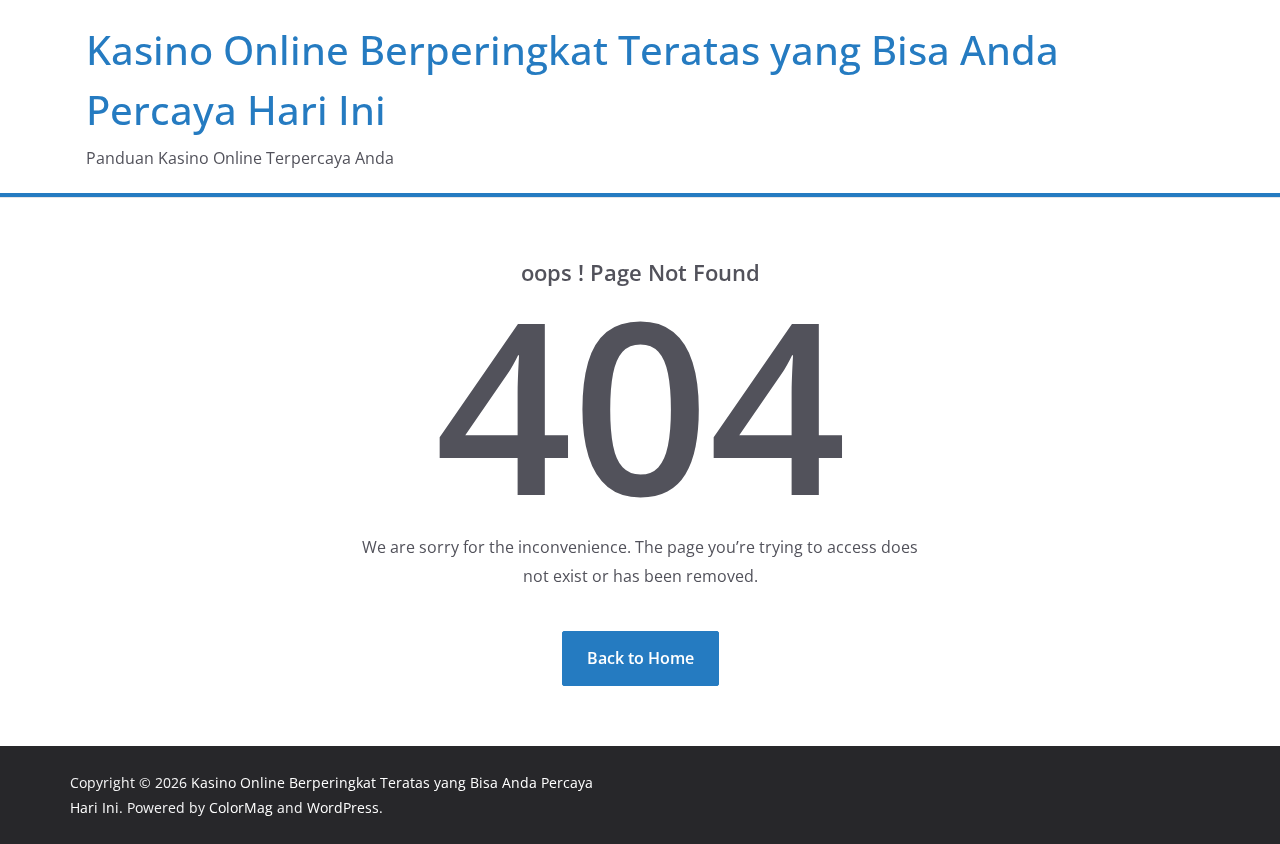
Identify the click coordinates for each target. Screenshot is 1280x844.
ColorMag (241, 807)
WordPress (343, 807)
